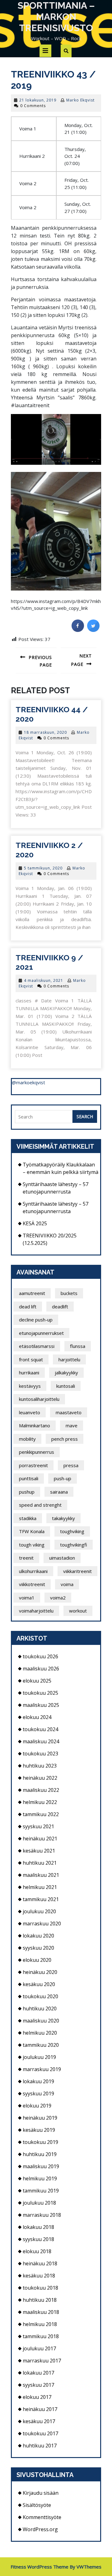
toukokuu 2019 (40, 2142)
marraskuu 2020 (42, 1924)
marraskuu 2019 (42, 2069)
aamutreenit (32, 1293)
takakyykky (63, 1518)
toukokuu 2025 (40, 1693)
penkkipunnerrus (37, 1452)
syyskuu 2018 (38, 2239)
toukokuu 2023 (40, 1754)
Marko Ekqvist (80, 100)
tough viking (32, 1545)
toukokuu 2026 (40, 1656)
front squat (31, 1359)
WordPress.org (40, 2529)
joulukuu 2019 (39, 2057)
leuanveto (30, 1412)
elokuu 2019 (37, 2106)
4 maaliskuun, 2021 (44, 980)
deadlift (60, 1307)
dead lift (28, 1307)
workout (78, 1611)
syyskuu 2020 (38, 1948)
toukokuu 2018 (40, 2288)
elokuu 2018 (37, 2251)
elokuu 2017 (37, 2397)
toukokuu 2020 (40, 1996)
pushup (27, 1492)
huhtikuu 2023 (40, 1766)
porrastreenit (33, 1465)
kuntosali (66, 1386)
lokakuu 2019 (38, 2081)
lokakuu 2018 (38, 2227)
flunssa (78, 1346)
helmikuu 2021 (40, 1887)
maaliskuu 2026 (41, 1669)
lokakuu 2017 (38, 2373)
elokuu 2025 (37, 1681)
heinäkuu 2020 (40, 1972)
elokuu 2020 (37, 1960)
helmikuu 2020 (40, 2033)
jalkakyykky (66, 1373)
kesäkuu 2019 (39, 2130)
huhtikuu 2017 (40, 2446)
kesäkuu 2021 (39, 1851)
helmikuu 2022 (40, 1802)
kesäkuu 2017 (39, 2421)
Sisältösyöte (37, 2505)
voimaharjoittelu (36, 1611)
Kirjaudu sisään (41, 2493)
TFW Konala (32, 1531)
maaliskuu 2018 (41, 2312)
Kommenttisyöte (42, 2517)
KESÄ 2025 (35, 1223)
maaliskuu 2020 (41, 2021)
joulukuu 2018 (39, 2203)
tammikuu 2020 (41, 2045)
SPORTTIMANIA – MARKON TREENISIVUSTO (56, 17)
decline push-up (36, 1320)
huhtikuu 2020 (40, 2009)
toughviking (72, 1531)
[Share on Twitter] (93, 630)
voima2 (58, 1598)
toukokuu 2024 (40, 1729)
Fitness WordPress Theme (40, 2567)
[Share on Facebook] (78, 630)
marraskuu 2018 (42, 2215)
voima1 (27, 1598)
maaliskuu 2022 (41, 1790)
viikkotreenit (32, 1584)
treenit (26, 1558)
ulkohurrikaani (33, 1571)
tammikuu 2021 (41, 1899)
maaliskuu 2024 (41, 1741)
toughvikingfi (74, 1545)
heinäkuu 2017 (40, 2409)
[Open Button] (45, 51)
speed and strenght (40, 1505)
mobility (27, 1439)
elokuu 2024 (37, 1717)
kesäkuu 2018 (39, 2276)
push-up (63, 1478)
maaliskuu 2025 (41, 1705)
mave (72, 1425)
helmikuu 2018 (40, 2324)
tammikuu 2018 (41, 2336)
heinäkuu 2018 (40, 2263)
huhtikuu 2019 (40, 2154)
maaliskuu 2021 (41, 1875)
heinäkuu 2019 (40, 2118)
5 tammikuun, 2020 (43, 868)
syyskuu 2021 (38, 1826)
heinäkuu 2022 (40, 1778)
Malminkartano (35, 1425)
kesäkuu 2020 (39, 1984)
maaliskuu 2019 (41, 2166)
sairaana (59, 1492)
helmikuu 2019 (40, 2178)
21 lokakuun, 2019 (38, 100)
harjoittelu (69, 1359)
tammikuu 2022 (41, 1814)
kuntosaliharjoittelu (39, 1399)
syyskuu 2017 (38, 2385)
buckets (69, 1293)
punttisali (29, 1478)
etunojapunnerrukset (41, 1333)
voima (67, 1584)
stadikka (28, 1518)
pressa (71, 1465)
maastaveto (69, 1412)
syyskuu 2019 (38, 2093)
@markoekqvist (28, 1082)
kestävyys (30, 1386)
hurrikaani (29, 1373)
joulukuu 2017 (39, 2348)
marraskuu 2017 (42, 2361)
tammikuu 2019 (41, 2191)
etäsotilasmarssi (37, 1346)
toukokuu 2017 (40, 2433)
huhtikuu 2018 (40, 2300)
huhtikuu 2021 (40, 1863)
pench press (65, 1439)
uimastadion (62, 1558)
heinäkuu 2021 (40, 1839)
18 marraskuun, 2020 (45, 732)
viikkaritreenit (77, 1571)
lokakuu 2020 (38, 1936)
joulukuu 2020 (39, 1911)
